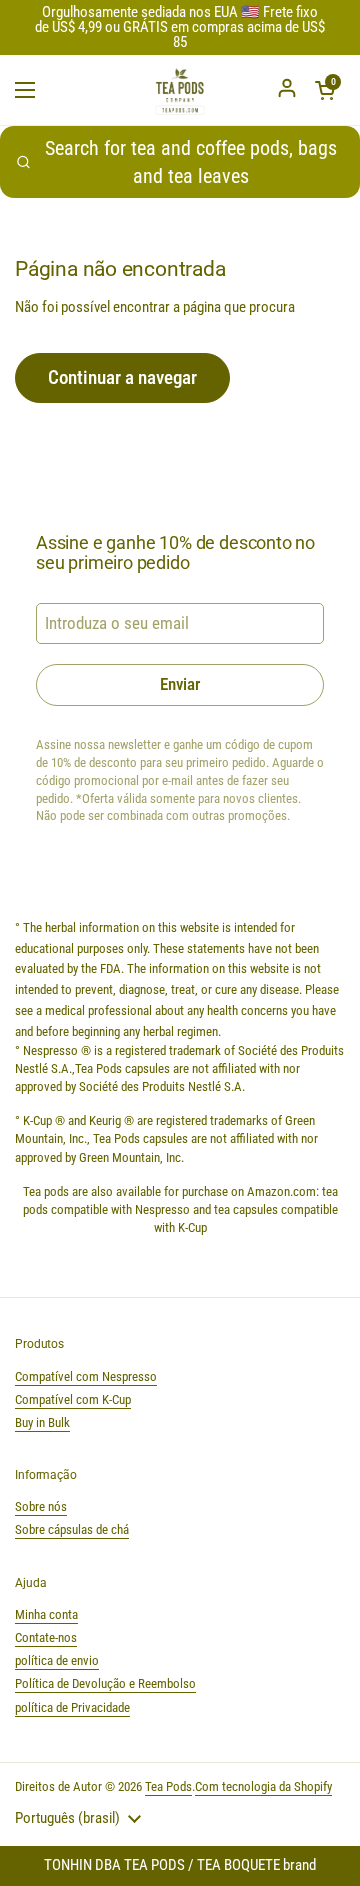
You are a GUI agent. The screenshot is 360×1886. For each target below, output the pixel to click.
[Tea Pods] (180, 90)
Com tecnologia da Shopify (263, 1786)
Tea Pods (168, 1786)
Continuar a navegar (122, 377)
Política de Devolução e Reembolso (105, 1683)
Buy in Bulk (42, 1422)
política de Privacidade (72, 1707)
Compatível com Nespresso (86, 1376)
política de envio (57, 1660)
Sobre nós (41, 1506)
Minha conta (46, 1614)
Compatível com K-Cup (73, 1399)
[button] (325, 90)
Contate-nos (46, 1637)
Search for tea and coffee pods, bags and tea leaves (191, 162)
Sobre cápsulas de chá (72, 1529)
